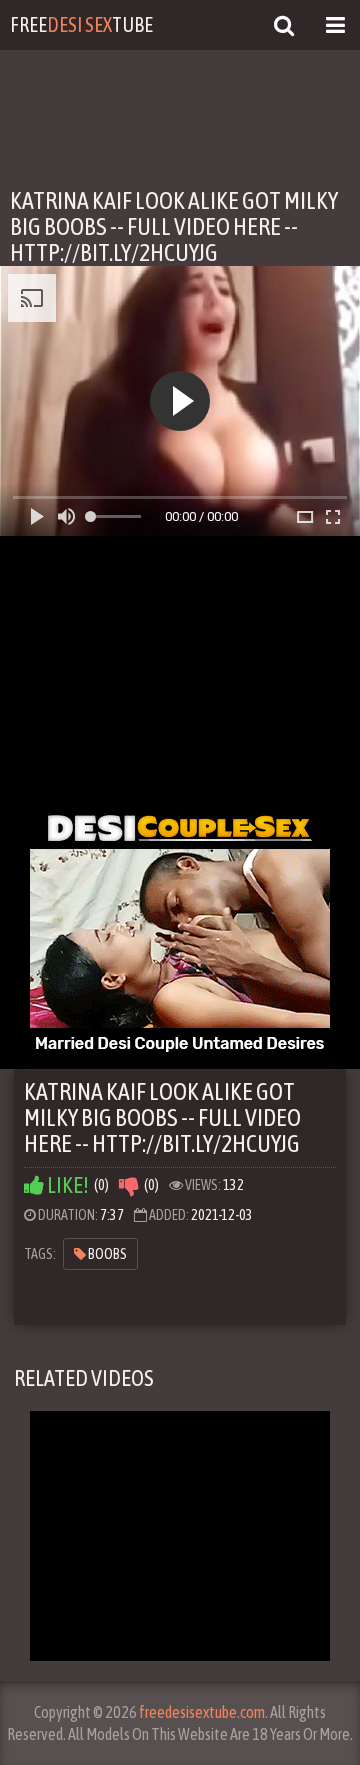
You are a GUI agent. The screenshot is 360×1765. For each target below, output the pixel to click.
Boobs (106, 1254)
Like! (66, 1185)
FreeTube (81, 24)
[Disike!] (129, 1185)
